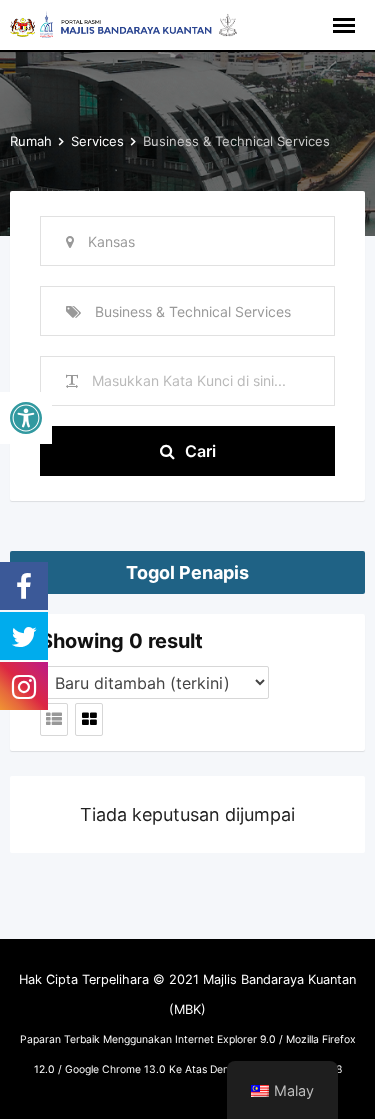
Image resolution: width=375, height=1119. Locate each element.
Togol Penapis (187, 572)
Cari (200, 451)
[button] (26, 418)
